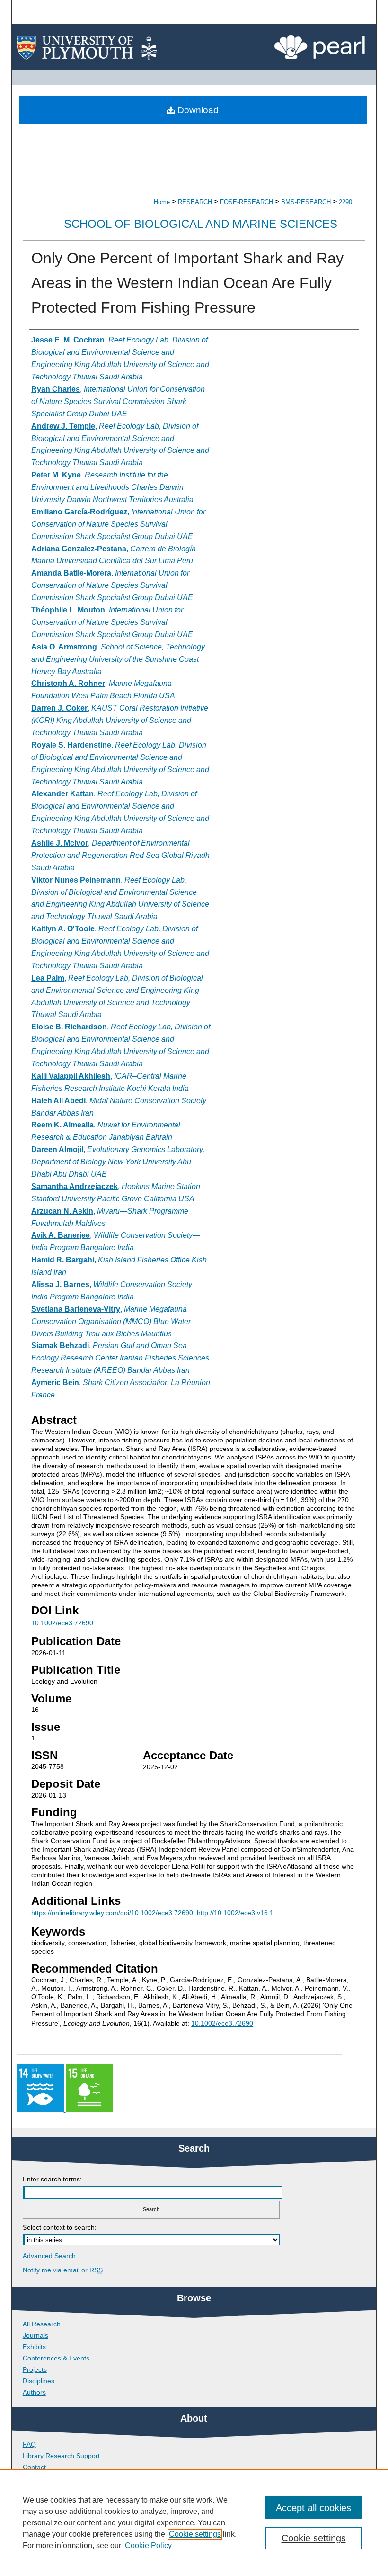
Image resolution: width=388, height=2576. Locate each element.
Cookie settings (195, 2534)
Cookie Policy (148, 2545)
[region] (194, 2522)
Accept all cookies (313, 2508)
